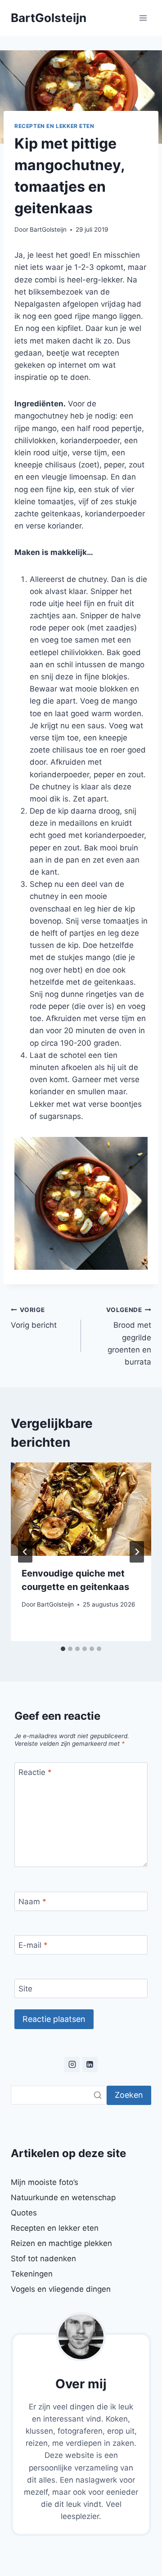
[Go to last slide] (25, 1552)
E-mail (33, 1945)
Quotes (24, 2213)
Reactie (35, 1772)
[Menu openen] (143, 18)
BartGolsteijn (48, 229)
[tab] (63, 1649)
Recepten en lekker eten (54, 126)
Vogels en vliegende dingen (61, 2289)
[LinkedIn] (90, 2065)
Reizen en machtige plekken (61, 2243)
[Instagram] (72, 2065)
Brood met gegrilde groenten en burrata (129, 1336)
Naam (32, 1902)
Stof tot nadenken (43, 2259)
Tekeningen (32, 2274)
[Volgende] (137, 1552)
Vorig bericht (34, 1318)
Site (25, 1989)
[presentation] (81, 1509)
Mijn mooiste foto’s (45, 2182)
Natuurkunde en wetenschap (63, 2197)
